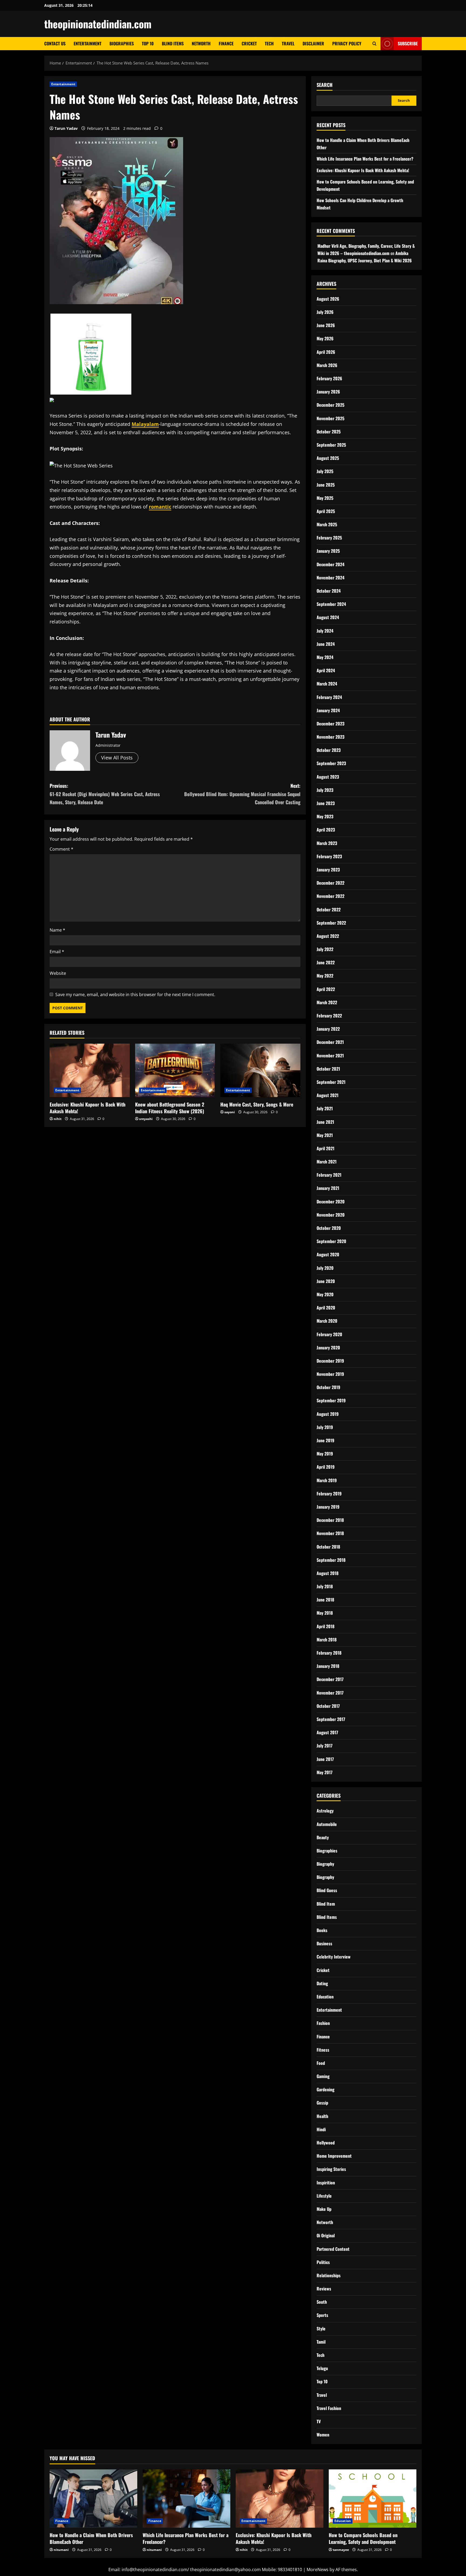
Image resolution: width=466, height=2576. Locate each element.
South (322, 2302)
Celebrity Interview (334, 1957)
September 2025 (331, 445)
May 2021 (325, 1135)
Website (58, 973)
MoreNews (318, 2570)
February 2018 (329, 1653)
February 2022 (329, 1016)
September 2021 (331, 1082)
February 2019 (329, 1494)
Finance (226, 43)
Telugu (322, 2368)
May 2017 (325, 1772)
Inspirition (326, 2183)
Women (323, 2435)
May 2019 (325, 1454)
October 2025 (329, 432)
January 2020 (328, 1348)
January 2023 (328, 870)
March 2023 (327, 843)
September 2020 (331, 1241)
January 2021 (328, 1188)
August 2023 (328, 777)
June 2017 (325, 1759)
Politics (323, 2262)
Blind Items (173, 43)
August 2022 (328, 936)
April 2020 (326, 1308)
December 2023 (330, 724)
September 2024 (331, 604)
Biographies (122, 43)
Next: (242, 794)
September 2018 (331, 1560)
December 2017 (330, 1679)
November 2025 (330, 418)
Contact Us (55, 43)
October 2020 (329, 1228)
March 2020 (327, 1321)
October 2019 (328, 1387)
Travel (288, 43)
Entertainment (88, 43)
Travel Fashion (329, 2408)
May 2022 (325, 976)
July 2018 (325, 1586)
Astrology (325, 1811)
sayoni (230, 1112)
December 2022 (330, 883)
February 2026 (329, 378)
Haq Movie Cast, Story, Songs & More (257, 1104)
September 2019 (331, 1400)
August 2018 (328, 1573)
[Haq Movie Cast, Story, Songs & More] (260, 1070)
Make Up (324, 2209)
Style (321, 2329)
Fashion (323, 2023)
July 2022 (325, 949)
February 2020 (329, 1334)
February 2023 (329, 856)
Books (322, 1930)
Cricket (249, 43)
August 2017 (327, 1732)
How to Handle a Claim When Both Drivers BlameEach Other (91, 2538)
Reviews (324, 2289)
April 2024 (326, 670)
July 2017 (325, 1746)
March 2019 (327, 1480)
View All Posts (117, 758)
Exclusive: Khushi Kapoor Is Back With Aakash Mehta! (88, 1108)
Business (324, 1943)
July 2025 (325, 471)
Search (325, 85)
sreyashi (146, 1119)
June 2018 (325, 1600)
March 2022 (327, 1002)
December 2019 (330, 1361)
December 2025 (330, 405)
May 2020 (325, 1294)
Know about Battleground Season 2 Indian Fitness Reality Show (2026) (170, 1108)
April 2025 (326, 511)
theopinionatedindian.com (98, 24)
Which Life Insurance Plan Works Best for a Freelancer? (365, 159)
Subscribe (408, 43)
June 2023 (326, 803)
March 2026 (327, 365)
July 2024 (325, 631)
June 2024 (326, 644)
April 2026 (326, 352)
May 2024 (325, 657)
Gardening (325, 2089)
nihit (58, 1119)
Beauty (323, 1837)
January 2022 (328, 1029)
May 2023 (325, 816)
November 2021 (330, 1055)
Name (57, 930)
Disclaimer (313, 43)
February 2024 (329, 697)
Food (321, 2063)
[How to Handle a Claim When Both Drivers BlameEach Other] (93, 2499)
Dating (322, 1983)
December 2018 (330, 1520)
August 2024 (328, 617)
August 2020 (328, 1254)
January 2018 (328, 1666)
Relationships (329, 2275)
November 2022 (330, 896)
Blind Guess (327, 1890)
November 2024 (330, 578)
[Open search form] (374, 44)
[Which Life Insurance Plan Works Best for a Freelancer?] (186, 2499)
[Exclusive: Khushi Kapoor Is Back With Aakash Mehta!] (90, 1070)
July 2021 (325, 1108)
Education (325, 1997)
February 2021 (329, 1175)
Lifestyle (324, 2196)
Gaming (323, 2076)
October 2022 (329, 909)
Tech (269, 43)
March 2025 (327, 524)
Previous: (105, 794)
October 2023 (329, 750)
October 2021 (328, 1069)
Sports (322, 2315)
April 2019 (326, 1467)
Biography (325, 1864)
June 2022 (326, 962)
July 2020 (325, 1268)
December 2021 (330, 1042)
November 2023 (330, 737)
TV (319, 2421)
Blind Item (326, 1904)
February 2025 (329, 538)
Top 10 (148, 43)
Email (57, 952)
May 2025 (325, 498)
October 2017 (328, 1706)
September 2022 (331, 923)
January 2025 (328, 551)
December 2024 (330, 564)
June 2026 (326, 325)
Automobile (327, 1824)
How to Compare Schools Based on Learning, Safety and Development (363, 2538)
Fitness (323, 2050)
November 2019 (330, 1374)
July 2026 (325, 312)
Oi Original (326, 2235)
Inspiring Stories (331, 2169)
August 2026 (328, 299)
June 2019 (325, 1440)
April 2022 (326, 989)
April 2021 (325, 1148)
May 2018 (325, 1613)
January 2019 (328, 1507)
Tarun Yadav (66, 128)
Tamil (321, 2342)
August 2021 (328, 1095)
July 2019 (325, 1427)
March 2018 (327, 1640)
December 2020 (331, 1202)
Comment (61, 849)
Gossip (322, 2103)
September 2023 (331, 763)
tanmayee (341, 2550)
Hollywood (326, 2143)
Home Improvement (334, 2156)
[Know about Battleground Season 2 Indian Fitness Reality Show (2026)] (175, 1070)
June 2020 (326, 1281)
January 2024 (328, 710)
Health (322, 2116)
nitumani (61, 2550)
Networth (201, 43)
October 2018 (328, 1547)
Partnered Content (333, 2249)
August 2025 (328, 458)
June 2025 (326, 485)
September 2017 (331, 1719)
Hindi (321, 2129)
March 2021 (327, 1162)
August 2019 (328, 1414)
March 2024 (327, 684)
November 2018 (330, 1533)
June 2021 (325, 1122)
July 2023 (325, 790)
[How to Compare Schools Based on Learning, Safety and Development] (373, 2499)
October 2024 (329, 591)
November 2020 (331, 1215)
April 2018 (325, 1626)
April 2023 (326, 830)
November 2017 (330, 1693)
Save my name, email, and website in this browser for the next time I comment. (135, 995)
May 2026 (325, 338)
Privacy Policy (347, 43)
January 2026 (328, 392)
